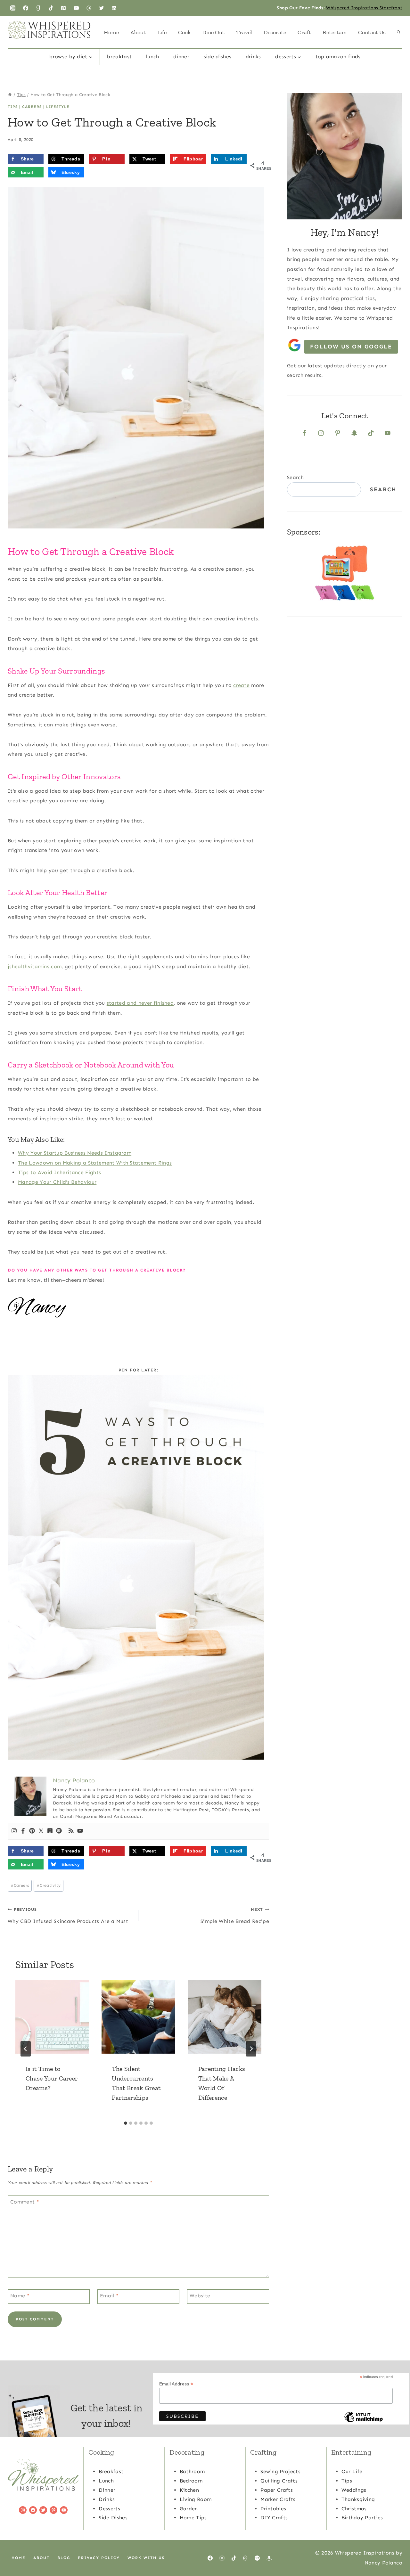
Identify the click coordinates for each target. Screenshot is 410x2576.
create (241, 685)
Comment (25, 2202)
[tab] (126, 2123)
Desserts (109, 2509)
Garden (189, 2509)
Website (200, 2296)
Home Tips (193, 2518)
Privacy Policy (99, 2558)
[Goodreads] (38, 8)
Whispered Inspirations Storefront (364, 8)
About (138, 32)
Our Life (352, 2471)
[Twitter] (102, 8)
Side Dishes (218, 57)
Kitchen (189, 2490)
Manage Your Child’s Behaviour (57, 1182)
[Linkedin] (114, 8)
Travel (244, 32)
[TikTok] (51, 8)
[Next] (251, 2049)
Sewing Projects (280, 2471)
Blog (64, 2558)
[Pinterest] (63, 8)
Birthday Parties (362, 2518)
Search (295, 477)
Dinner (181, 57)
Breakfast (119, 57)
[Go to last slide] (26, 2049)
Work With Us (146, 2558)
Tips (13, 107)
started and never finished (140, 1003)
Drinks (253, 57)
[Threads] (89, 8)
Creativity (49, 1885)
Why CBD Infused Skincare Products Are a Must (68, 1916)
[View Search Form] (398, 32)
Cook (184, 32)
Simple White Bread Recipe (235, 1916)
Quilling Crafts (279, 2481)
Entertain (335, 32)
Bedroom (191, 2481)
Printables (273, 2509)
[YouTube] (76, 8)
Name (20, 2296)
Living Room (196, 2499)
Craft (304, 32)
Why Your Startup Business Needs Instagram (75, 1153)
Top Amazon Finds (338, 57)
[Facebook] (26, 8)
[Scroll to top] (395, 2551)
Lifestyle (58, 107)
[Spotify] (59, 1831)
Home (111, 32)
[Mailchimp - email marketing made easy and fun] (364, 2422)
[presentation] (52, 2017)
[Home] (10, 95)
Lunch (153, 57)
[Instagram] (13, 8)
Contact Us (372, 32)
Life (162, 32)
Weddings (354, 2490)
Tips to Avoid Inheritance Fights (59, 1172)
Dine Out (213, 32)
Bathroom (192, 2471)
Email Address (176, 2384)
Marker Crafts (278, 2499)
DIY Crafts (274, 2518)
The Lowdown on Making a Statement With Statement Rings (95, 1163)
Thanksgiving (358, 2499)
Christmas (354, 2509)
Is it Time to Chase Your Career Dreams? (52, 2078)
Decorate (275, 32)
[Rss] (71, 1831)
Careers (32, 107)
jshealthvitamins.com (35, 966)
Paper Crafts (277, 2490)
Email (109, 2296)
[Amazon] (269, 2558)
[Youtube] (80, 1831)
